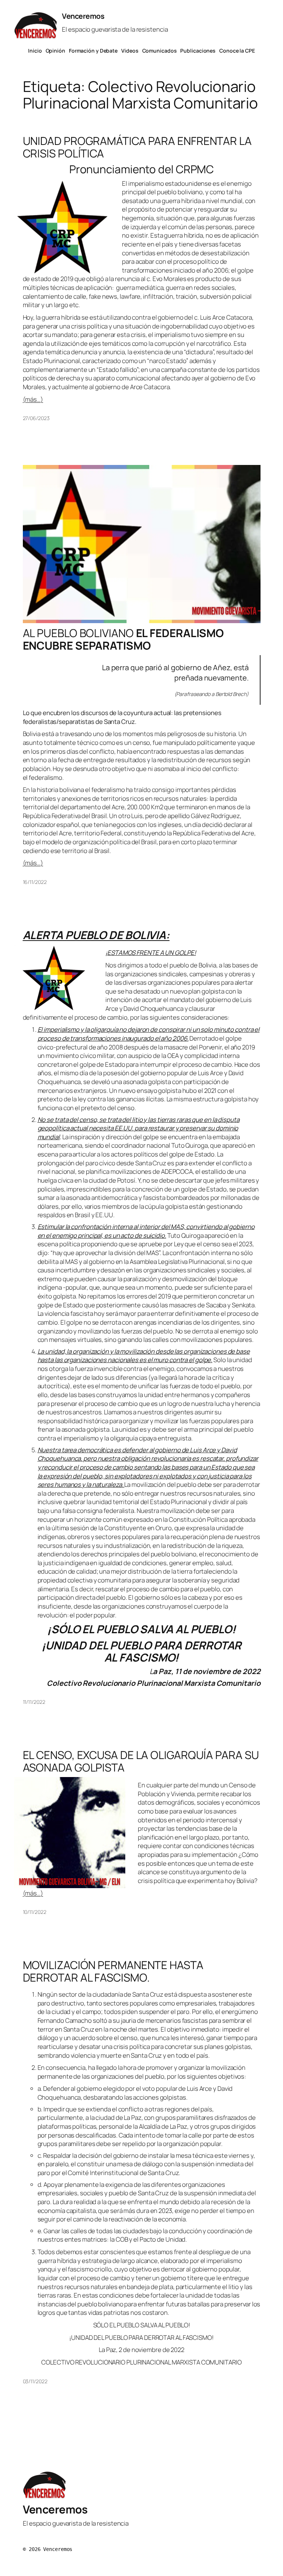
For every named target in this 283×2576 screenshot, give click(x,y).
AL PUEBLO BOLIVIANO (123, 639)
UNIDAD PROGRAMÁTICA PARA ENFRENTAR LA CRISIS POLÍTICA (137, 147)
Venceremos (83, 16)
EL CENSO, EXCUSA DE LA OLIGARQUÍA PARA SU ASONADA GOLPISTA (141, 1761)
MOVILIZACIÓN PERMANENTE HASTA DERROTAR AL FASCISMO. (113, 1971)
